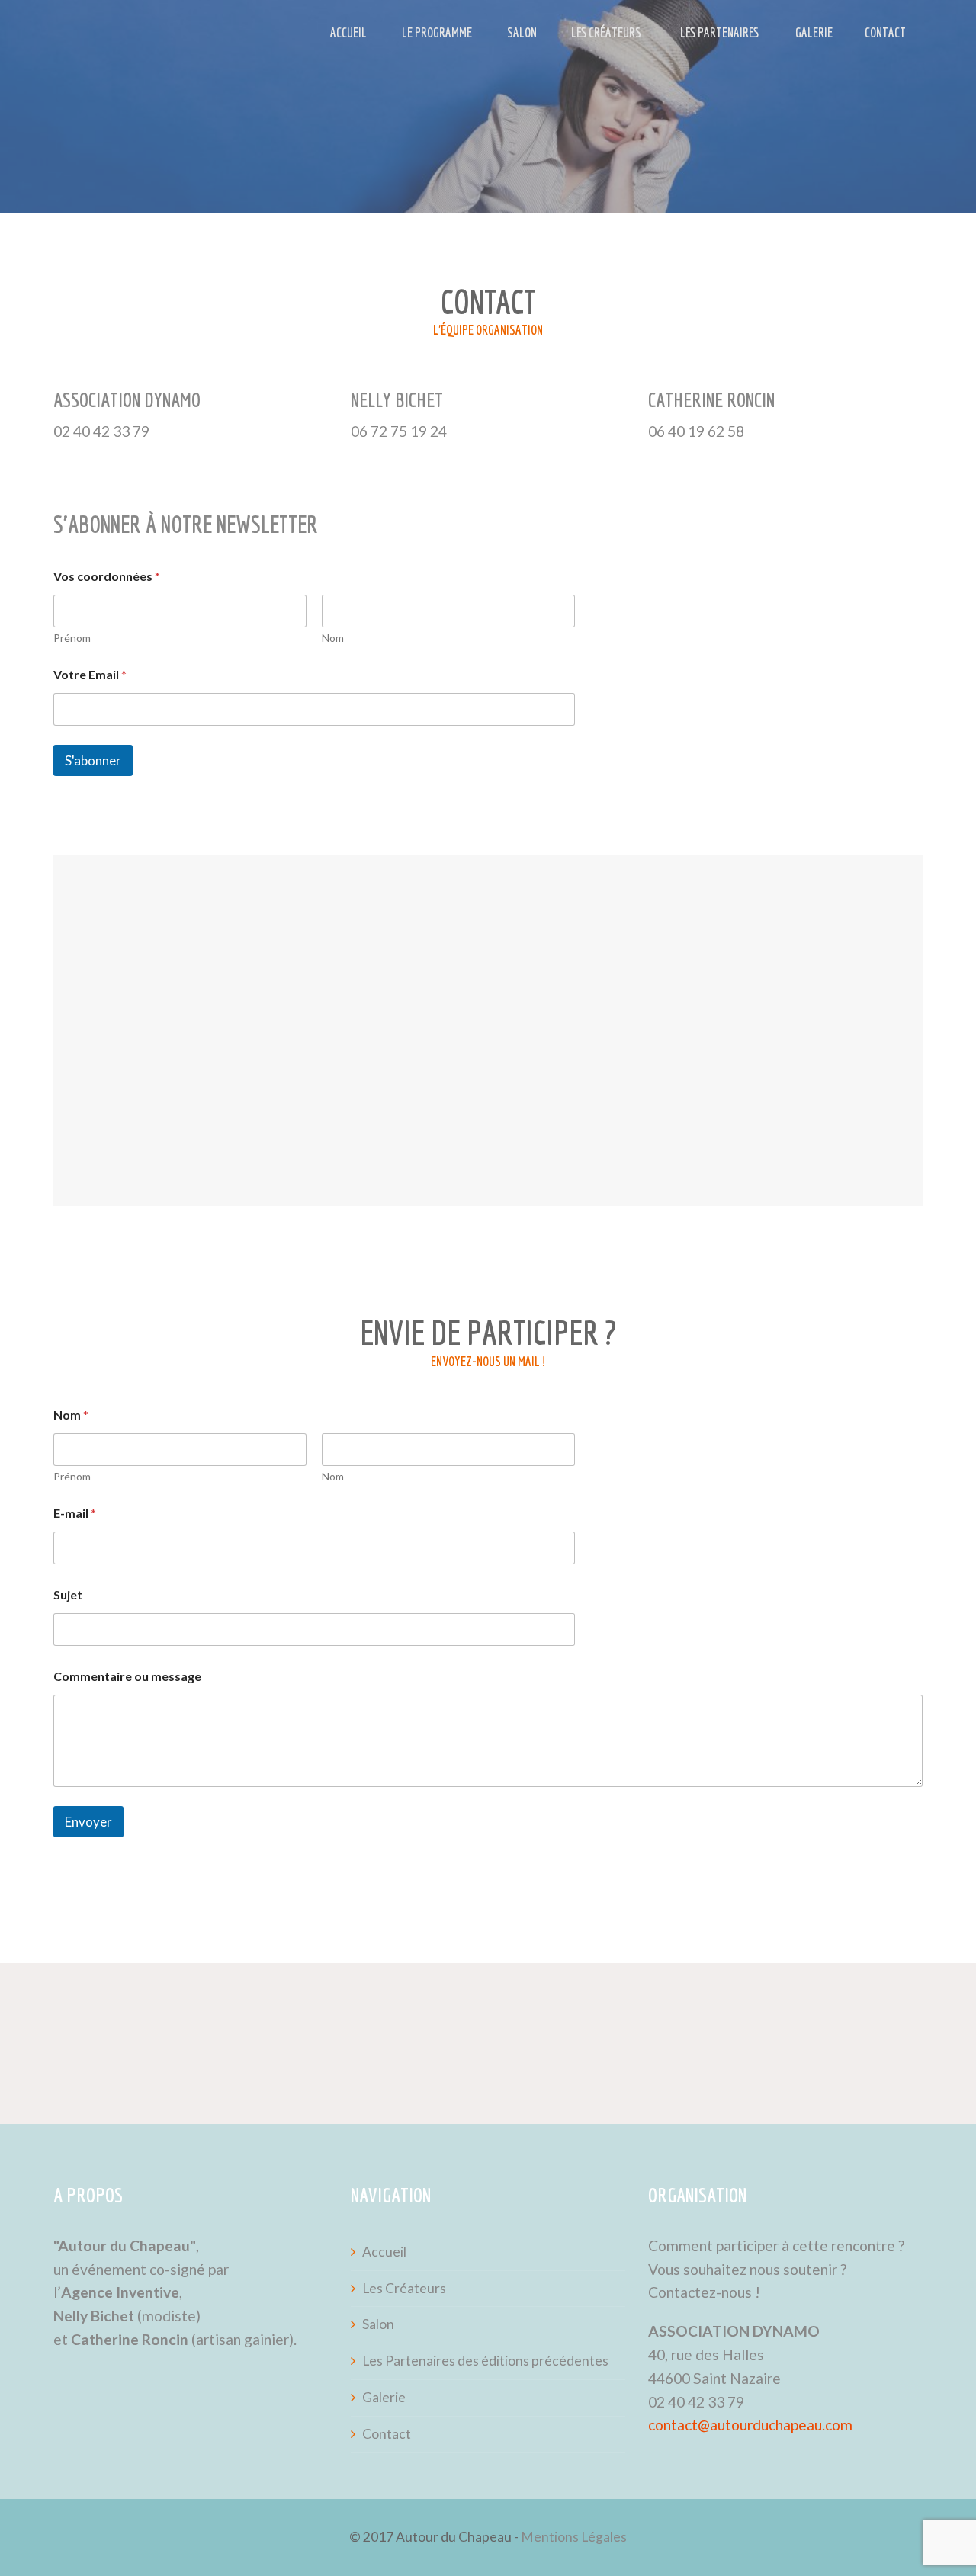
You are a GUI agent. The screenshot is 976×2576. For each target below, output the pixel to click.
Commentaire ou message (127, 1676)
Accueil (348, 32)
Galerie (814, 32)
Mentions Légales (574, 2537)
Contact (885, 32)
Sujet (68, 1594)
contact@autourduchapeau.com (750, 2425)
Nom (333, 638)
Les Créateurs (606, 32)
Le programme (437, 32)
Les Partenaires (719, 32)
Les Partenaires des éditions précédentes (485, 2361)
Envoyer (88, 1822)
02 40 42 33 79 (696, 2402)
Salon (522, 32)
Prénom (72, 638)
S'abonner (93, 760)
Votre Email (90, 674)
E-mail (75, 1513)
